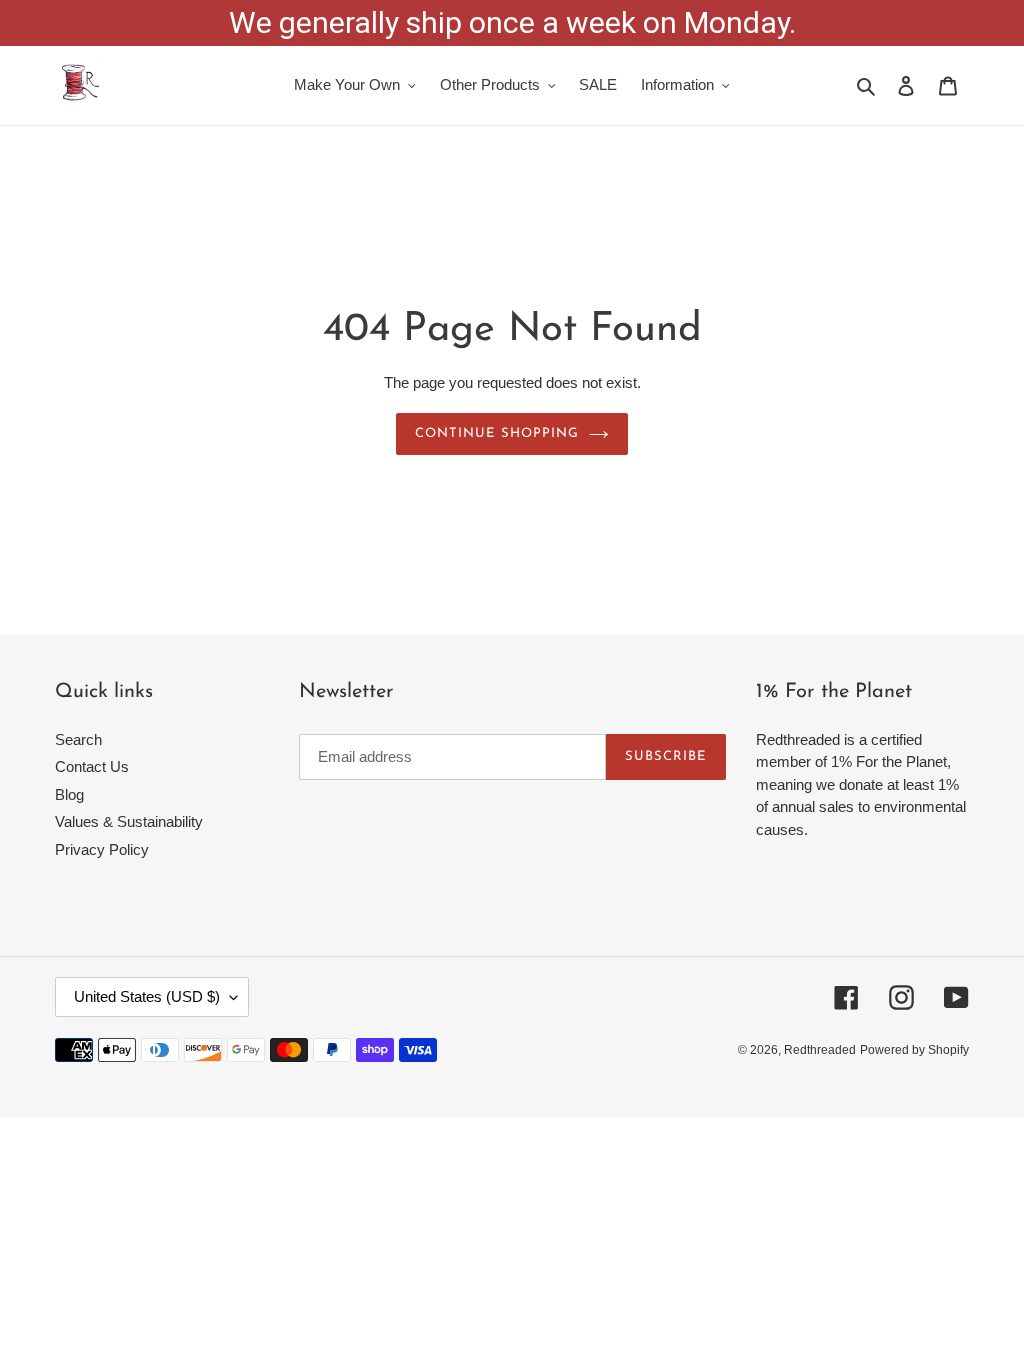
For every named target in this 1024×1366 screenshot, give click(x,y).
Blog (69, 794)
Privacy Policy (102, 849)
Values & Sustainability (129, 821)
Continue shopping (497, 433)
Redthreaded (820, 1050)
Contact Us (92, 766)
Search (78, 739)
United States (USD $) (147, 996)
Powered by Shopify (914, 1050)
